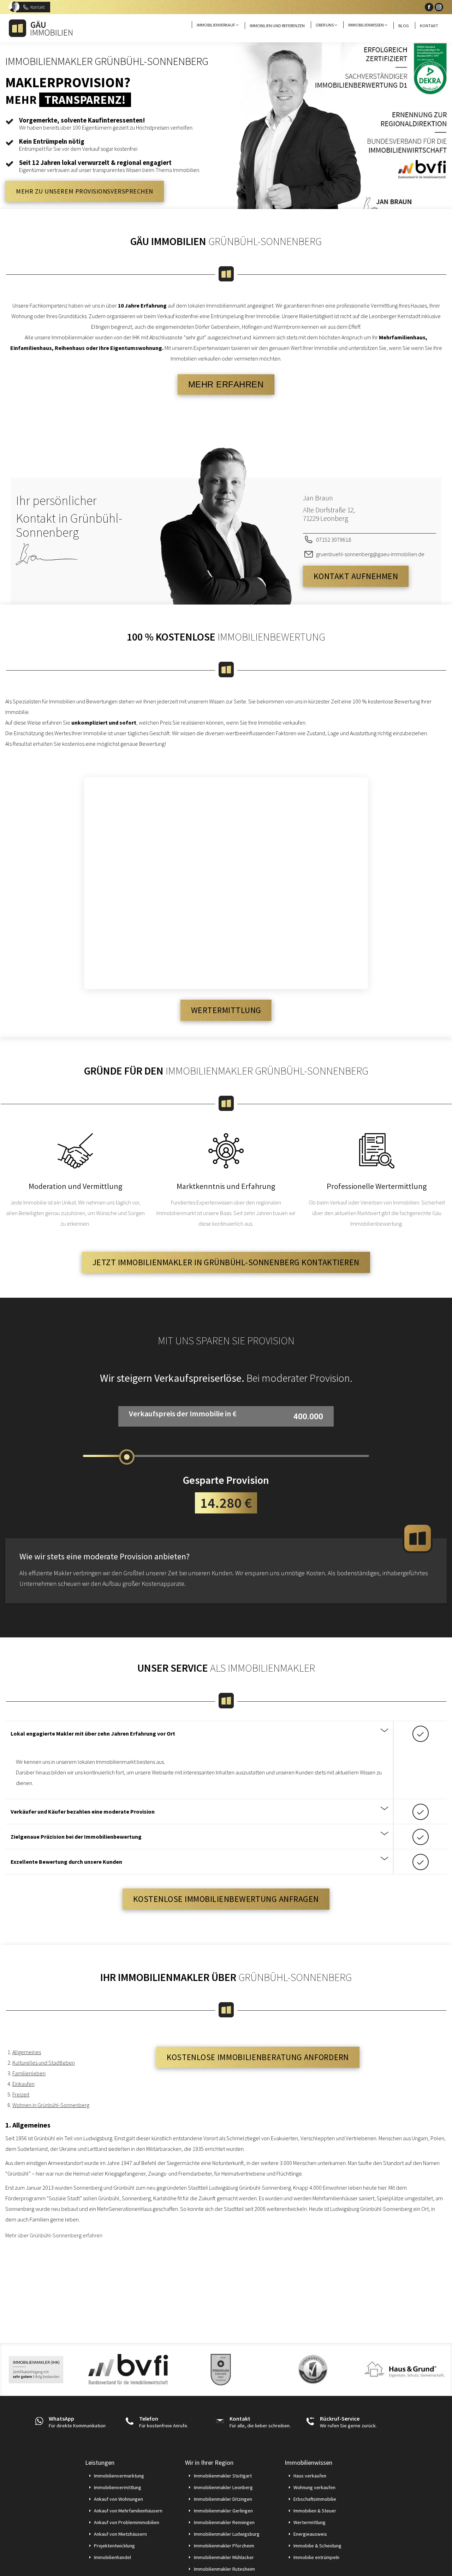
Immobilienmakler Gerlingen (223, 2511)
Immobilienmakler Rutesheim (224, 2569)
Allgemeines (27, 2052)
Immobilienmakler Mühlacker (224, 2557)
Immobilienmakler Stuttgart (223, 2476)
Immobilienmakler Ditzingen (223, 2499)
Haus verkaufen (310, 2476)
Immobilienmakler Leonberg (223, 2487)
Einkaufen (23, 2084)
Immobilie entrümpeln (316, 2557)
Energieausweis (310, 2534)
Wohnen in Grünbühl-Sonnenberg (51, 2105)
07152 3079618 (334, 540)
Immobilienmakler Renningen (224, 2522)
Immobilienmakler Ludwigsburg (227, 2534)
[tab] (200, 1733)
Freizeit (21, 2094)
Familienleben (29, 2073)
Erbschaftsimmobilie (315, 2499)
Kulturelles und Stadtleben (44, 2063)
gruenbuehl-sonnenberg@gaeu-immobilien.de (370, 554)
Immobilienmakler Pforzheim (224, 2546)
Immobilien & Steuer (315, 2511)
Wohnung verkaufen (314, 2487)
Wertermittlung (310, 2522)
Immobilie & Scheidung (317, 2546)
